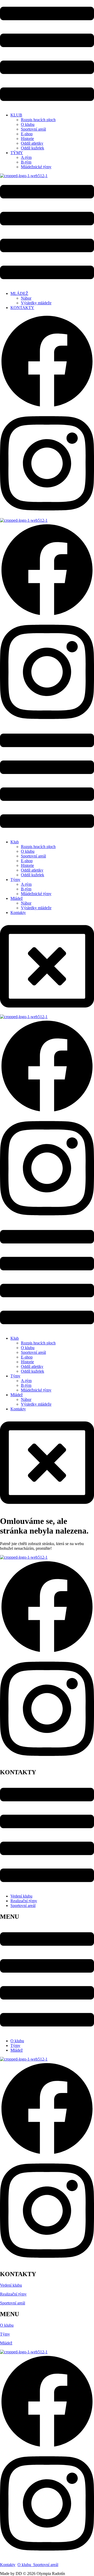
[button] (47, 54)
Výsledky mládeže (36, 303)
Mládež (17, 898)
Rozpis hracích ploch (38, 120)
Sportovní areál (33, 129)
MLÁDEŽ (19, 293)
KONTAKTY (22, 308)
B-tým (26, 162)
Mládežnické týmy (36, 167)
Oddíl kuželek (33, 148)
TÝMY (17, 153)
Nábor (26, 298)
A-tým (26, 157)
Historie (27, 139)
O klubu (28, 124)
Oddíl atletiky (32, 143)
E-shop (27, 134)
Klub (15, 842)
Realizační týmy (24, 1901)
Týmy (15, 880)
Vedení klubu (21, 1896)
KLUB (16, 115)
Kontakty (18, 913)
